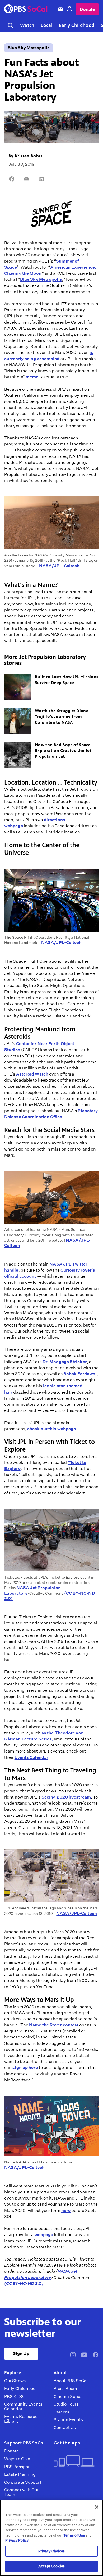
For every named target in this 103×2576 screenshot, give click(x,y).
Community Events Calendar (23, 2406)
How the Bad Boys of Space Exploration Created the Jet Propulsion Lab (63, 751)
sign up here (25, 2068)
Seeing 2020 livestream (66, 1797)
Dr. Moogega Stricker (65, 1362)
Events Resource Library (21, 2419)
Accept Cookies (51, 2566)
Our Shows (15, 2381)
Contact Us (65, 2428)
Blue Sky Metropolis (29, 48)
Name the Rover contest (54, 2025)
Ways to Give (17, 2459)
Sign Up (21, 2354)
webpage (44, 2235)
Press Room (65, 2389)
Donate (87, 9)
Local (46, 25)
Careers (61, 2412)
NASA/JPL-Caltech (59, 566)
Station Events (68, 2420)
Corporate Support (23, 2482)
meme (32, 377)
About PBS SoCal (71, 2381)
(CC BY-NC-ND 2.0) (24, 2284)
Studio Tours (66, 2404)
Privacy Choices (52, 2551)
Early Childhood (77, 25)
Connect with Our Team (22, 2492)
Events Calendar (31, 1757)
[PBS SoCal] (26, 9)
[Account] (69, 9)
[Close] (97, 2507)
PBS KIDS (14, 2397)
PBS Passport (18, 2467)
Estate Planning (20, 2474)
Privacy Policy (17, 2540)
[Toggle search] (11, 25)
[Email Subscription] (60, 9)
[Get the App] (74, 2461)
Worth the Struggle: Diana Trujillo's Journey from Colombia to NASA (62, 717)
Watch (27, 25)
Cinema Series (68, 2397)
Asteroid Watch (32, 1074)
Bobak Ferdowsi (80, 1374)
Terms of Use (74, 2535)
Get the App (67, 2443)
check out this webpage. (52, 1429)
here (66, 2210)
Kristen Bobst (29, 156)
